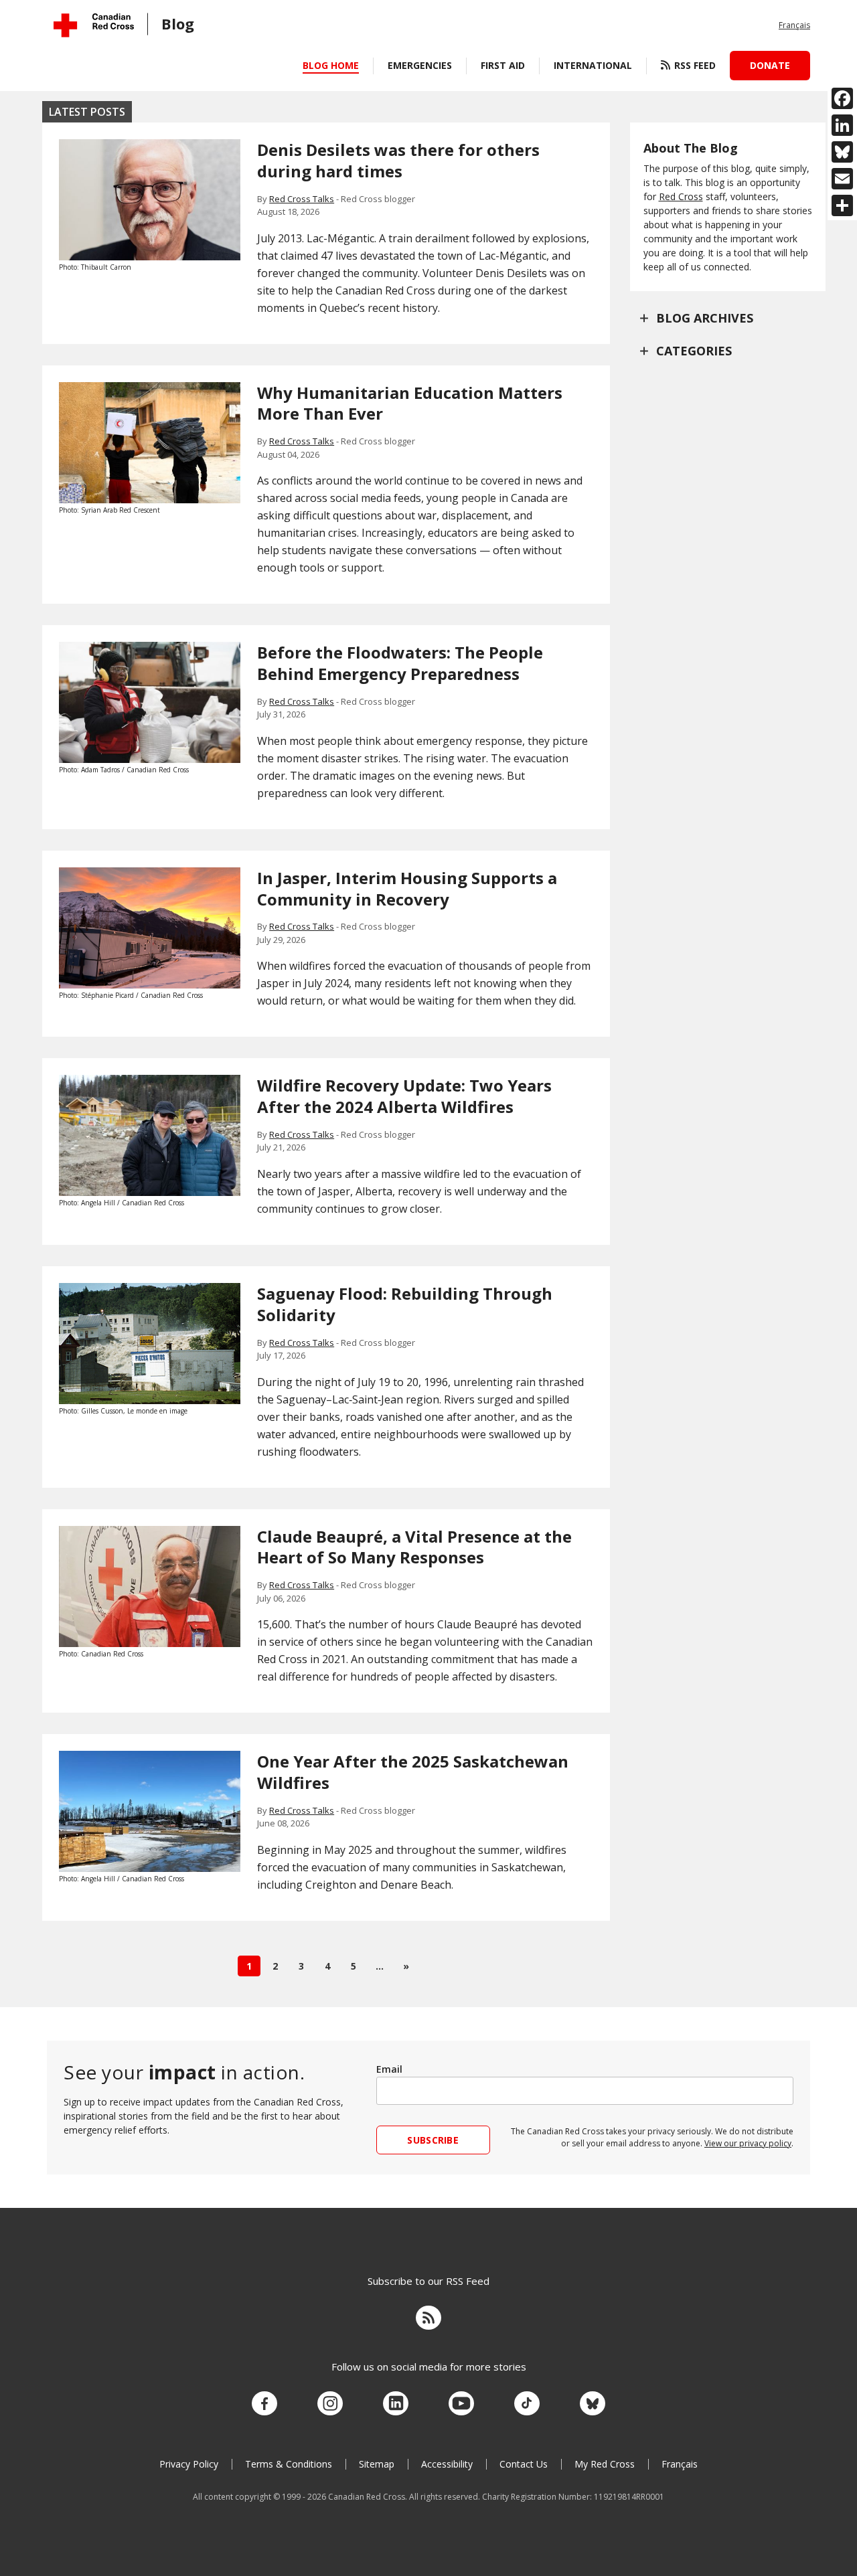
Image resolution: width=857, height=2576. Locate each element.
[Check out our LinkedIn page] (396, 2404)
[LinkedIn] (842, 125)
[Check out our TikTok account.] (527, 2404)
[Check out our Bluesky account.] (593, 2404)
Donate (770, 65)
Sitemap (377, 2464)
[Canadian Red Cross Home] (94, 25)
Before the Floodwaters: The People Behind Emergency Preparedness (400, 663)
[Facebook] (842, 98)
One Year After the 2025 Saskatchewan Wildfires (413, 1772)
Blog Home (331, 65)
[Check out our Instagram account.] (330, 2404)
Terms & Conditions (289, 2464)
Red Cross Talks (302, 199)
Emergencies (420, 65)
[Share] (842, 205)
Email (389, 2069)
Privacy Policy (189, 2464)
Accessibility (447, 2464)
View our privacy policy (748, 2143)
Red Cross (681, 196)
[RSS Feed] (428, 2320)
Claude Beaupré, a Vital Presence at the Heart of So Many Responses (414, 1547)
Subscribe (433, 2140)
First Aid (503, 65)
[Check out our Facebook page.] (264, 2404)
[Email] (842, 179)
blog (178, 23)
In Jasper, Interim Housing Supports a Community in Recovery (407, 888)
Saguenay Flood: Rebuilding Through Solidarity (405, 1304)
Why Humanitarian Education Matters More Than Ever (410, 403)
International (593, 65)
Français (794, 25)
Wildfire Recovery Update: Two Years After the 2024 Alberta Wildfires (404, 1096)
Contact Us (524, 2464)
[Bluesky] (842, 152)
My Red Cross (605, 2464)
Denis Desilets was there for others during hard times (398, 160)
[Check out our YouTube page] (461, 2404)
